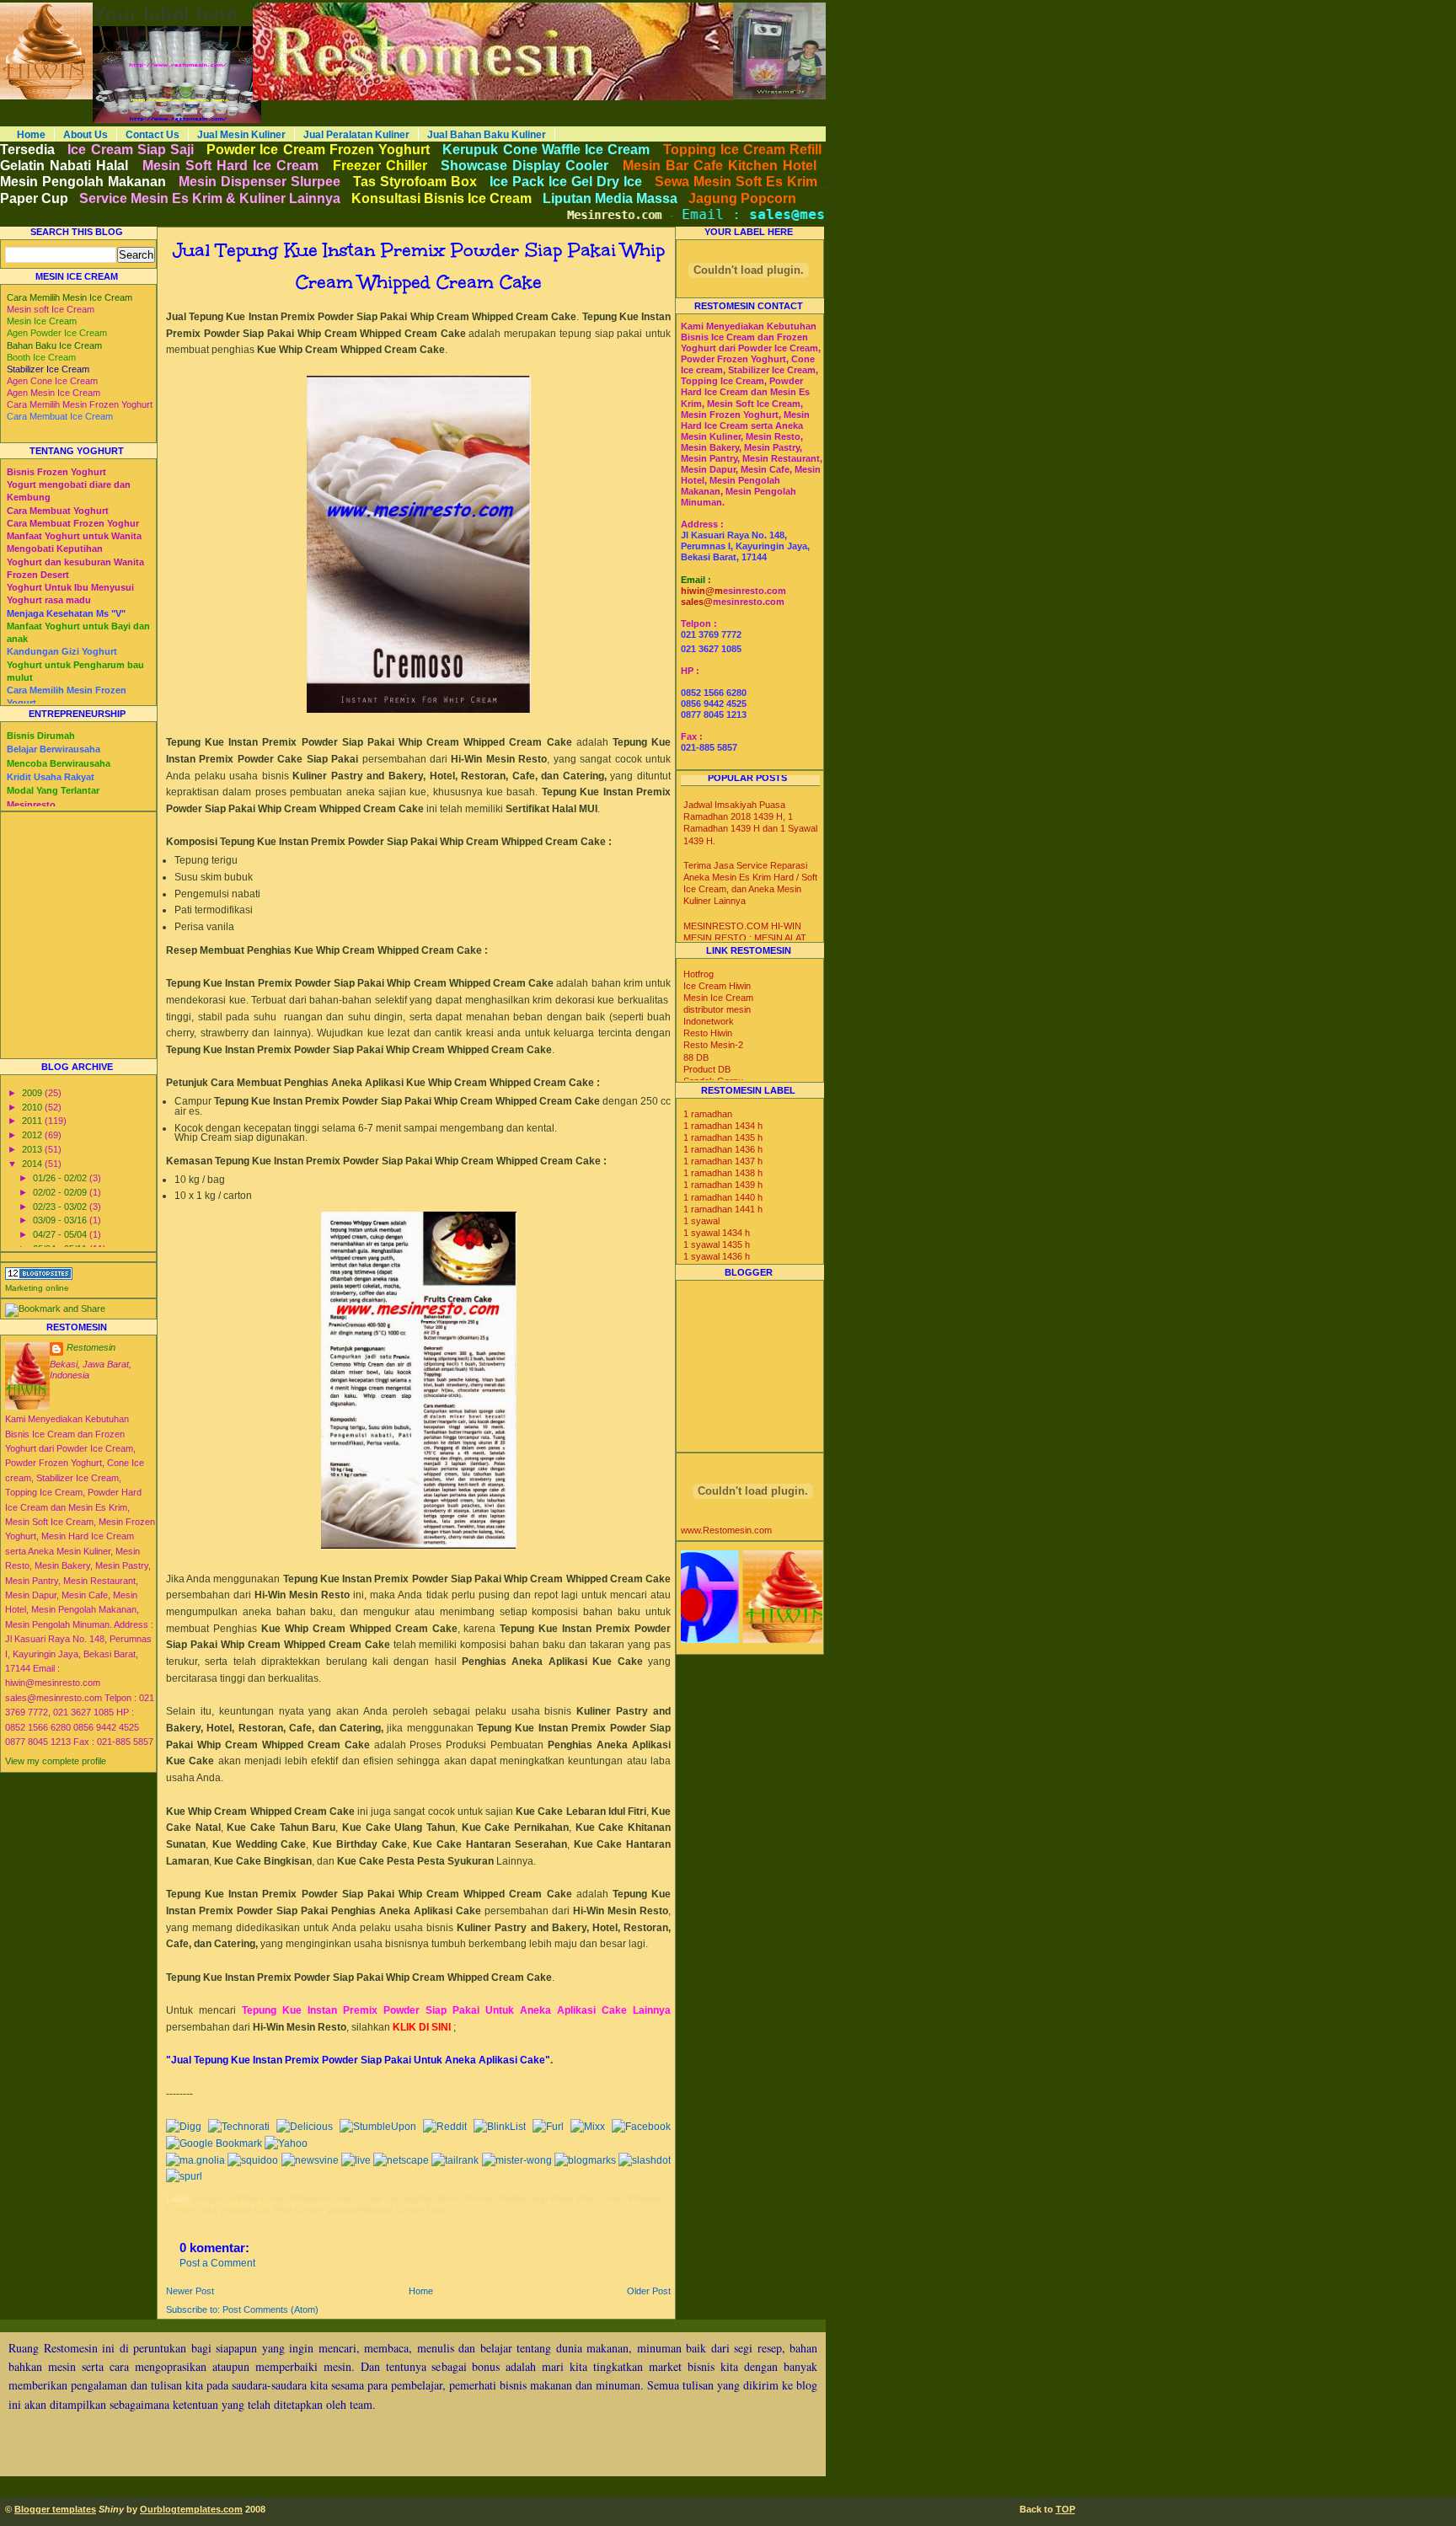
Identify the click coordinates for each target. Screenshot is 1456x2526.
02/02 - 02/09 (61, 1192)
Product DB (707, 1069)
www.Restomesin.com (726, 1530)
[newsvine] (310, 2160)
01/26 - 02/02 (61, 1178)
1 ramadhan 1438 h (723, 1173)
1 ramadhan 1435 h (723, 1137)
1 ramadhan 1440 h (723, 1197)
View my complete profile (56, 1761)
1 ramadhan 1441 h (723, 1209)
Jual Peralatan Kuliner (356, 135)
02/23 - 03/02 (61, 1207)
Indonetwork (709, 1021)
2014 (33, 1164)
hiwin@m (702, 591)
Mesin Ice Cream (718, 998)
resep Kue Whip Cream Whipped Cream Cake (287, 2198)
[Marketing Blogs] (39, 1276)
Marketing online (37, 1288)
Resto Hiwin (708, 1033)
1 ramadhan (708, 1114)
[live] (356, 2160)
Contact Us (153, 135)
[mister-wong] (517, 2160)
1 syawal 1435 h (717, 1244)
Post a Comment (217, 2263)
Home (31, 135)
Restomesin (91, 1347)
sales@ (697, 602)
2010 (33, 1107)
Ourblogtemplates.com (191, 2509)
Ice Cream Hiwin (717, 986)
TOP (1065, 2509)
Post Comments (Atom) (270, 2309)
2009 (33, 1093)
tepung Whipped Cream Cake (388, 2209)
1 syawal (701, 1221)
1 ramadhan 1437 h (723, 1161)
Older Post (649, 2291)
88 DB (696, 1057)
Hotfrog (699, 974)
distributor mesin (717, 1009)
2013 (33, 1149)
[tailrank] (455, 2160)
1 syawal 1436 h (717, 1256)
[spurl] (184, 2176)
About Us (86, 135)
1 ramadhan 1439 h (723, 1185)
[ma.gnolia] (195, 2160)
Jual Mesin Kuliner (241, 135)
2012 (33, 1135)
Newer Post (190, 2291)
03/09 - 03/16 (61, 1220)
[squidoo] (253, 2160)
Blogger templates (55, 2509)
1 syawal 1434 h (717, 1233)
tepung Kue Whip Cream (273, 2209)
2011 (33, 1121)
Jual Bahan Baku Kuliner (487, 135)
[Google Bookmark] (214, 2143)
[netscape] (401, 2160)
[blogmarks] (585, 2160)
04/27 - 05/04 (61, 1234)
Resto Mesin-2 (713, 1045)
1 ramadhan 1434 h (723, 1126)
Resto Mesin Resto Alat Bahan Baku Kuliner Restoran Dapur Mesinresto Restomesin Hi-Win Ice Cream (449, 8)
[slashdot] (645, 2160)
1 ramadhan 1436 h (723, 1149)
